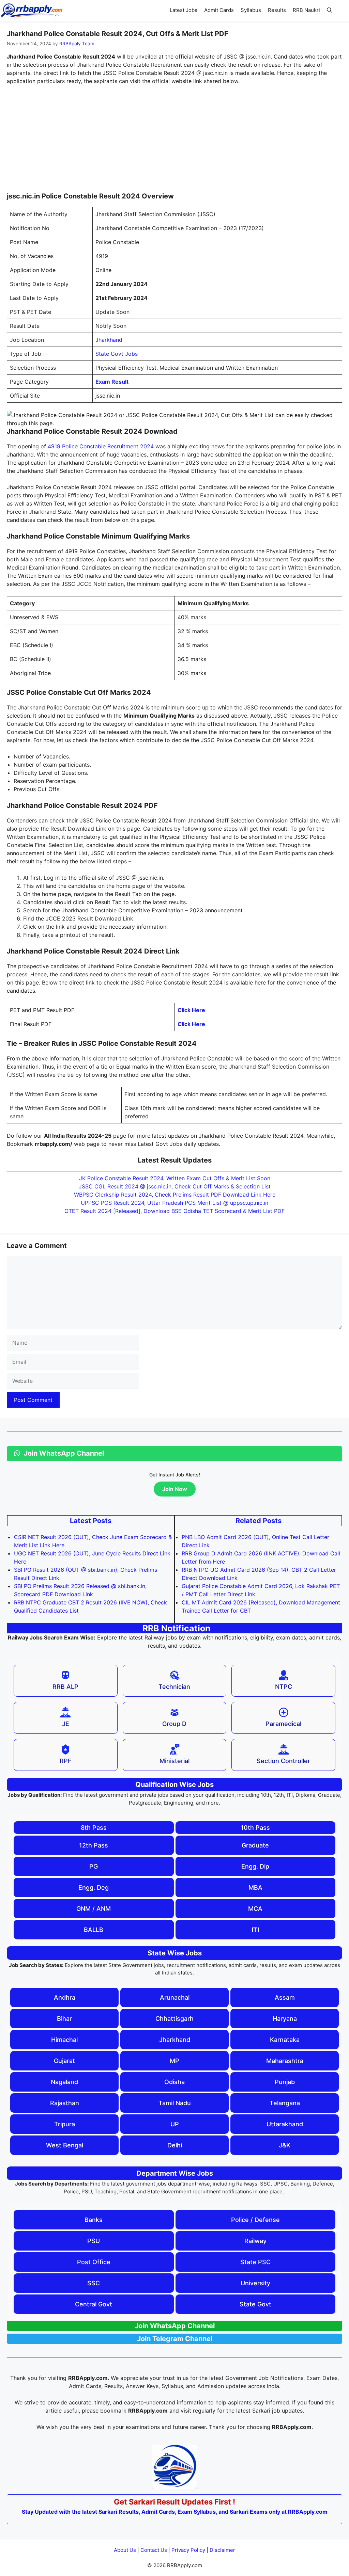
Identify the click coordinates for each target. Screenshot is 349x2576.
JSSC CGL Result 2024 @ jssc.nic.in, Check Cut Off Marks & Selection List (175, 1186)
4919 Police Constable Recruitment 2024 (101, 446)
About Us (125, 2550)
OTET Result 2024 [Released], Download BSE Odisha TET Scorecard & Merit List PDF (174, 1211)
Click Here (191, 1010)
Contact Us (154, 2550)
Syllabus (251, 10)
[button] (329, 10)
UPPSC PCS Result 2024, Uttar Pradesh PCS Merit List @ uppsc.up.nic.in (174, 1203)
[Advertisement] (174, 141)
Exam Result (112, 382)
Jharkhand (109, 340)
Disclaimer (222, 2550)
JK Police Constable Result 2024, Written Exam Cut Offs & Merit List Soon (175, 1178)
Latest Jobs (184, 10)
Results (277, 10)
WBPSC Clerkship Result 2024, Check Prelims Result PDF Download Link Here (175, 1195)
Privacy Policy (188, 2550)
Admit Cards (219, 10)
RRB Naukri (306, 10)
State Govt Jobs (117, 354)
